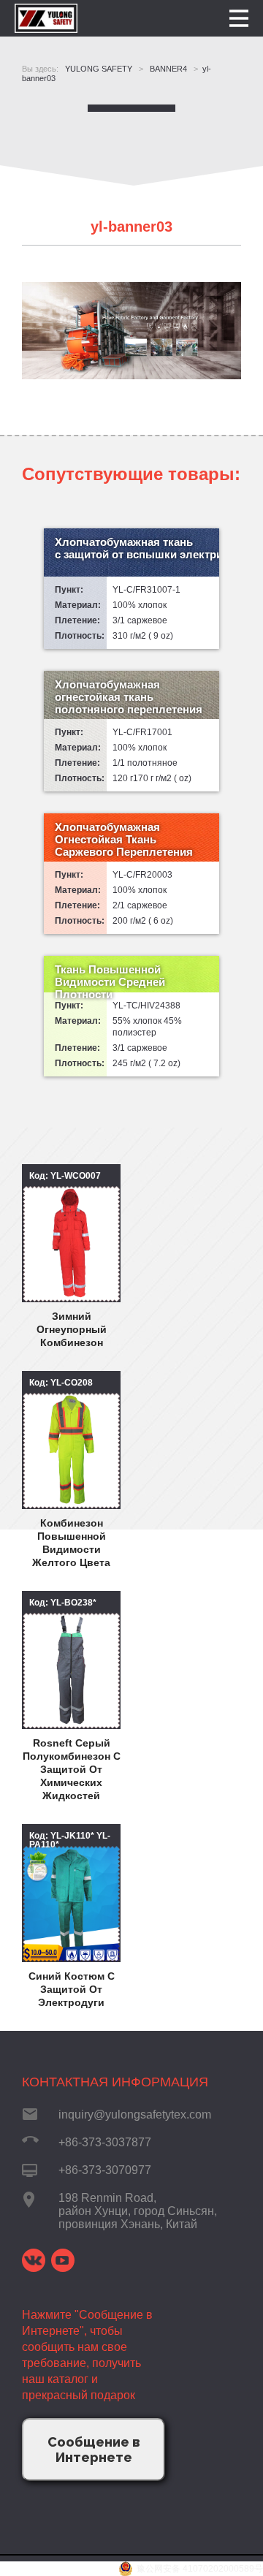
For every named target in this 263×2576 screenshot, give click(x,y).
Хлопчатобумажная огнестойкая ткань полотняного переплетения (129, 697)
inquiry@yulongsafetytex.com (135, 2115)
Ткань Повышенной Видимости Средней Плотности (110, 982)
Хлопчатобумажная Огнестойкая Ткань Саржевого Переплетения (124, 839)
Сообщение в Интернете (94, 2450)
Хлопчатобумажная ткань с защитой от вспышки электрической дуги (137, 548)
